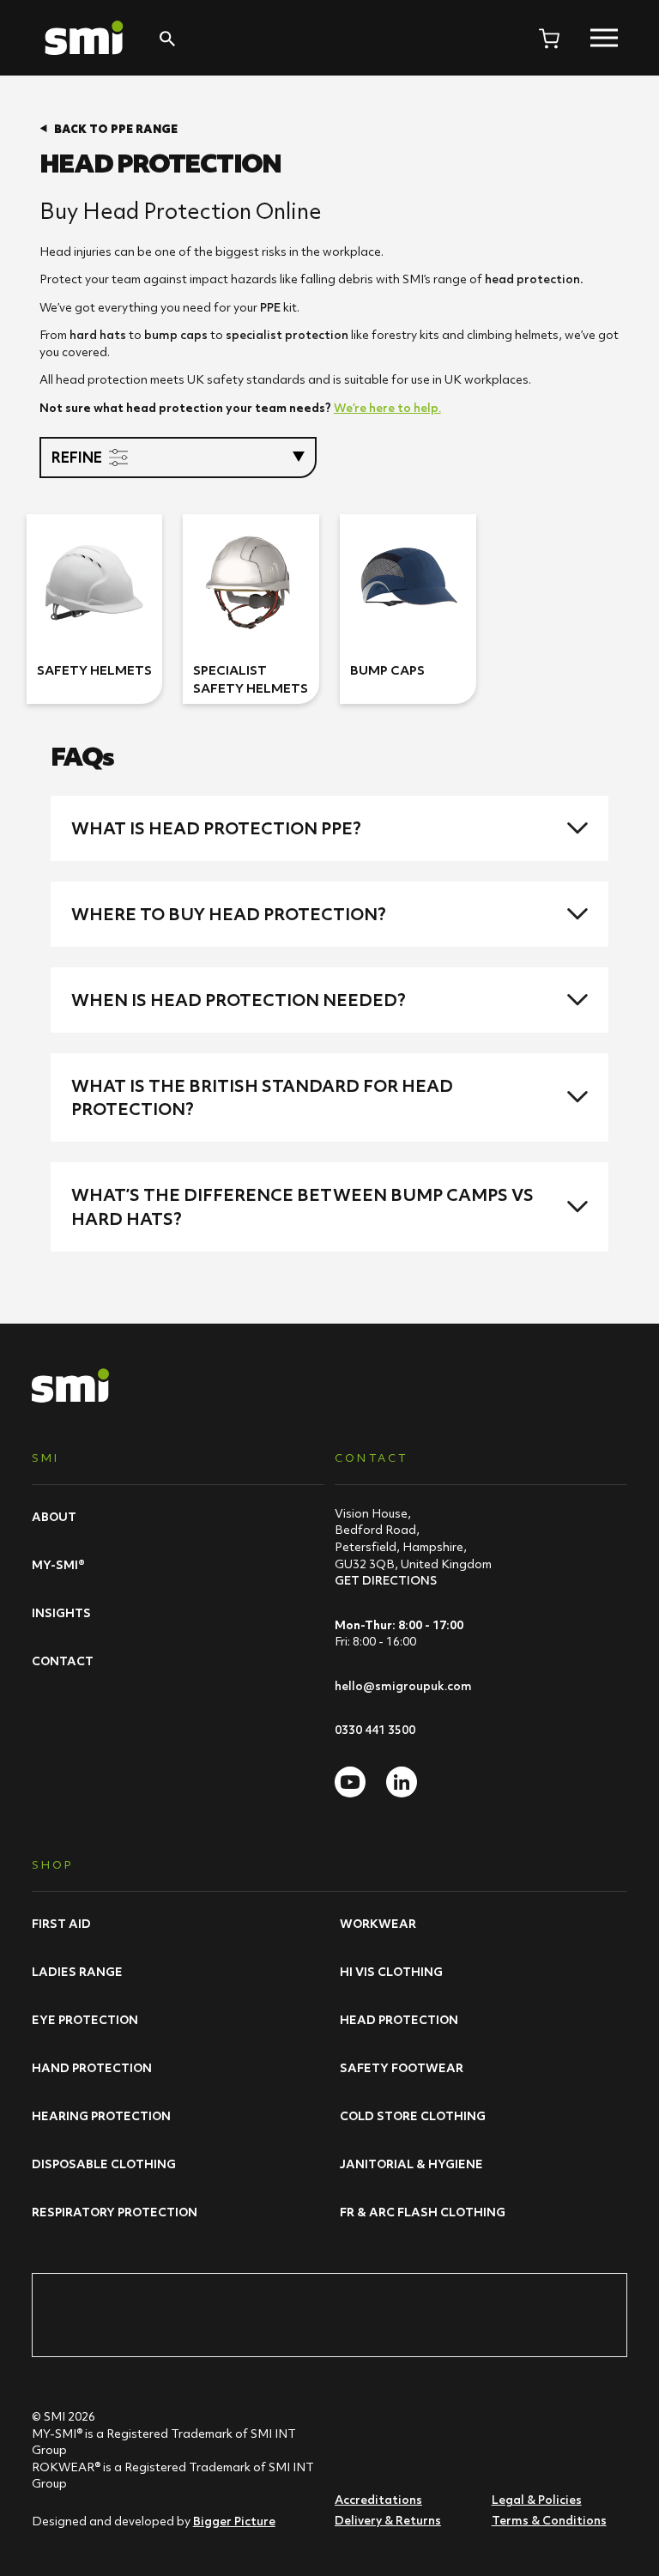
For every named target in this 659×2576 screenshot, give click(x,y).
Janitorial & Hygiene (411, 2164)
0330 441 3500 (375, 1730)
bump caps (176, 335)
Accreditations (378, 2500)
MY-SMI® (58, 1565)
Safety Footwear (402, 2068)
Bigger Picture (234, 2521)
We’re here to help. (387, 408)
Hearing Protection (101, 2116)
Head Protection (399, 2020)
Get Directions (386, 1580)
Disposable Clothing (104, 2164)
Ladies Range (77, 1972)
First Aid (61, 1924)
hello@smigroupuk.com (403, 1686)
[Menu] (604, 38)
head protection (532, 279)
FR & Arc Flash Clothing (423, 2212)
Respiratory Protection (115, 2212)
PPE (270, 307)
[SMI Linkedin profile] (402, 1782)
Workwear (378, 1924)
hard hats (98, 335)
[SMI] (84, 38)
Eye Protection (85, 2020)
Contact (63, 1661)
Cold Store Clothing (413, 2116)
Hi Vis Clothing (391, 1972)
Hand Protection (92, 2068)
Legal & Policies (537, 2500)
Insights (61, 1613)
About (54, 1517)
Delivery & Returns (388, 2520)
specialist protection (287, 335)
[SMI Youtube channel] (350, 1782)
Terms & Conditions (549, 2520)
